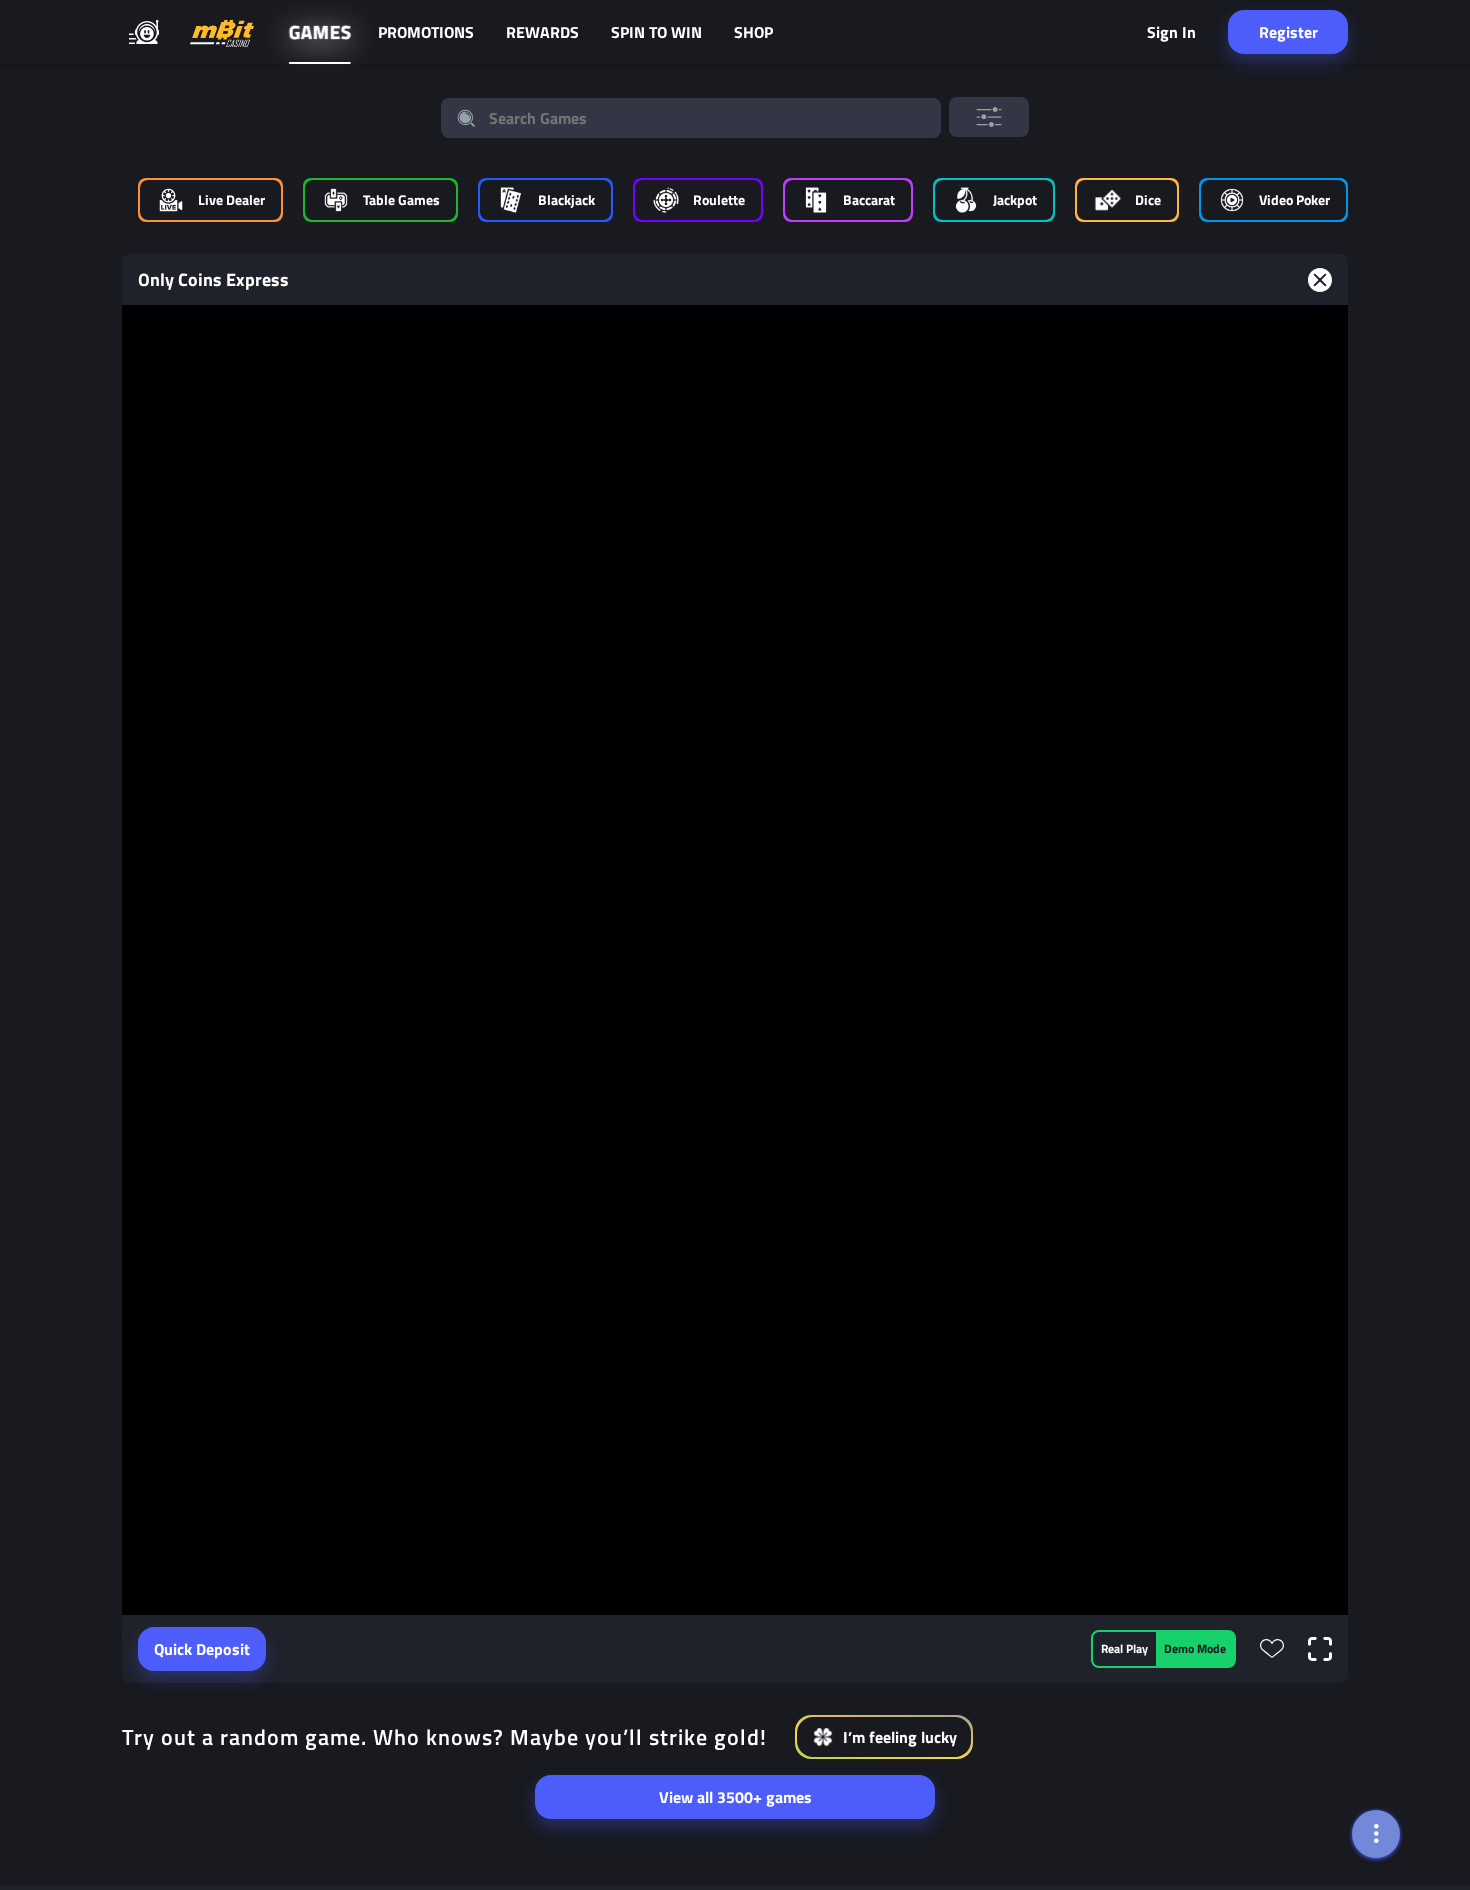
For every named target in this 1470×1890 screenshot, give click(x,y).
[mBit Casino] (222, 32)
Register (1288, 32)
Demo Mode (1195, 1648)
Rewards (542, 32)
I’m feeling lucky (900, 1737)
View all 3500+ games (735, 1797)
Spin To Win (656, 32)
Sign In (1171, 32)
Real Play (1124, 1648)
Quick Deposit (202, 1649)
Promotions (426, 32)
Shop (753, 32)
